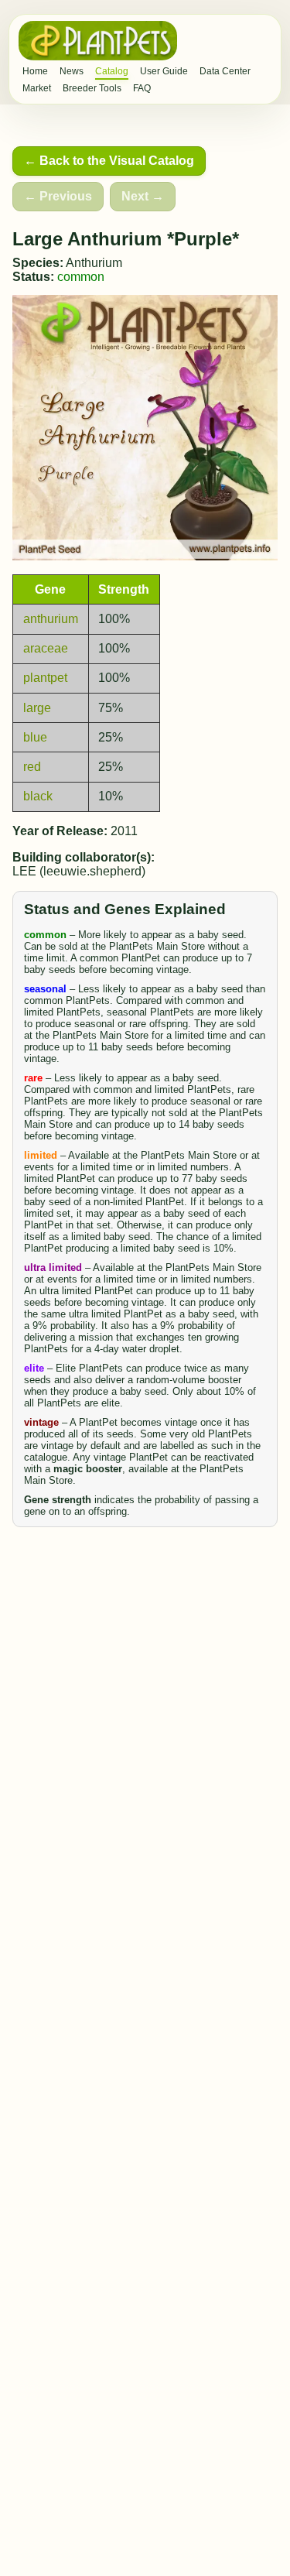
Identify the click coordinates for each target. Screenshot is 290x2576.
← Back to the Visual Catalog (109, 161)
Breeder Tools (92, 88)
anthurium (51, 619)
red (32, 767)
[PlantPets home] (98, 41)
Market (37, 88)
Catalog (112, 71)
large (37, 708)
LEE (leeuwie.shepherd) (79, 871)
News (72, 71)
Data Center (225, 71)
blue (35, 737)
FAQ (142, 88)
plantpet (45, 678)
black (38, 796)
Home (35, 71)
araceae (46, 648)
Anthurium (94, 263)
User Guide (164, 71)
